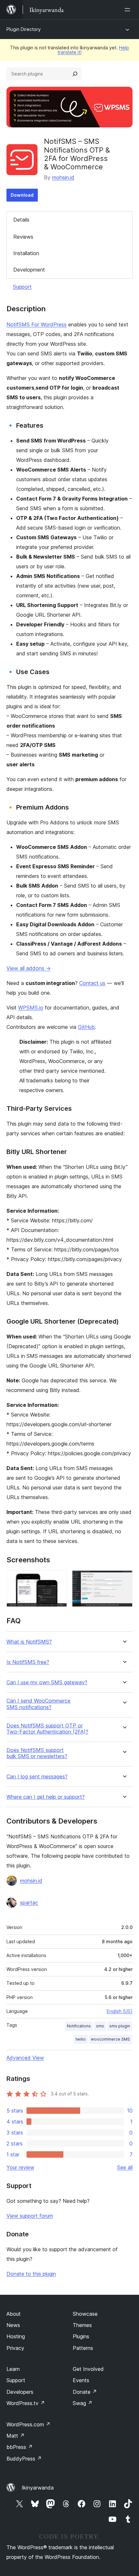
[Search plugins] (75, 74)
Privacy (15, 2348)
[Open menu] (129, 10)
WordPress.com (28, 2424)
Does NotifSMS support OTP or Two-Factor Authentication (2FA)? (47, 1729)
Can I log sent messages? (37, 1777)
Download (22, 195)
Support (22, 287)
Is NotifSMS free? (28, 1662)
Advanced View (25, 2058)
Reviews (23, 237)
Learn (13, 2369)
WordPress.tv (26, 2403)
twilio (81, 2039)
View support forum (30, 2216)
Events (81, 2380)
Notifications (79, 2026)
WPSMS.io (31, 1008)
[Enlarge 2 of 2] (124, 1579)
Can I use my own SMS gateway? (47, 1682)
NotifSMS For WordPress (37, 324)
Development (29, 270)
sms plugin (120, 2026)
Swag (83, 2403)
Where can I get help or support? (46, 1797)
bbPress (20, 2447)
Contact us (92, 983)
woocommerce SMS (110, 2039)
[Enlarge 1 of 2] (58, 1579)
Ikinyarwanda (38, 2488)
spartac (29, 1903)
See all (125, 2167)
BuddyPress (24, 2459)
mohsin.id (63, 177)
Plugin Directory (24, 29)
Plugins (81, 2336)
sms (100, 2026)
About (14, 2314)
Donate (85, 2392)
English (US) (120, 2011)
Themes (82, 2325)
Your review (20, 2167)
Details (21, 220)
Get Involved (88, 2369)
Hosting (16, 2336)
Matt (16, 2436)
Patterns (83, 2348)
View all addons (29, 968)
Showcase (85, 2314)
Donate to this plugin (31, 2274)
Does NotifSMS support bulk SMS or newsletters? (37, 1753)
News (13, 2325)
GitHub (86, 1027)
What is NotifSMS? (29, 1642)
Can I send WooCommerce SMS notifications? (38, 1704)
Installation (26, 253)
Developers (20, 2392)
